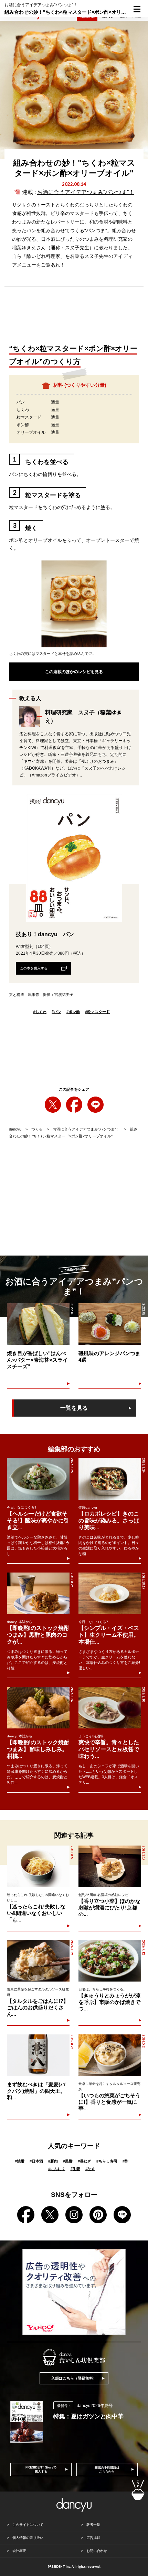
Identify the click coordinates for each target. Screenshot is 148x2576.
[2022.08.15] (38, 1324)
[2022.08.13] (110, 1324)
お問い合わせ (97, 2551)
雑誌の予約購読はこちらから (107, 2470)
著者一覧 (93, 2525)
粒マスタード (97, 1012)
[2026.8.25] (38, 1479)
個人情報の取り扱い (28, 2538)
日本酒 (36, 2161)
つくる (37, 1129)
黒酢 (68, 2161)
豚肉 (53, 2161)
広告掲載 (93, 2538)
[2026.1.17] (110, 1866)
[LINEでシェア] (96, 1105)
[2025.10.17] (110, 1593)
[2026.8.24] (110, 1479)
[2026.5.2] (110, 2055)
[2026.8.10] (110, 1708)
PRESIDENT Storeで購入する (41, 2470)
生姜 (75, 2169)
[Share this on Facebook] (74, 1105)
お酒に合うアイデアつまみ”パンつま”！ (86, 192)
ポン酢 (73, 1012)
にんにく (57, 2169)
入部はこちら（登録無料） (74, 2378)
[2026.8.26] (38, 1708)
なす (90, 2169)
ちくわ (40, 1012)
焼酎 (20, 2161)
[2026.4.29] (38, 1961)
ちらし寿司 (107, 2161)
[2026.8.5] (38, 1866)
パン (56, 1012)
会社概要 (19, 2551)
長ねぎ (84, 2161)
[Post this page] (53, 1105)
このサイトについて (28, 2525)
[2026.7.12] (110, 1961)
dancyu (15, 1129)
